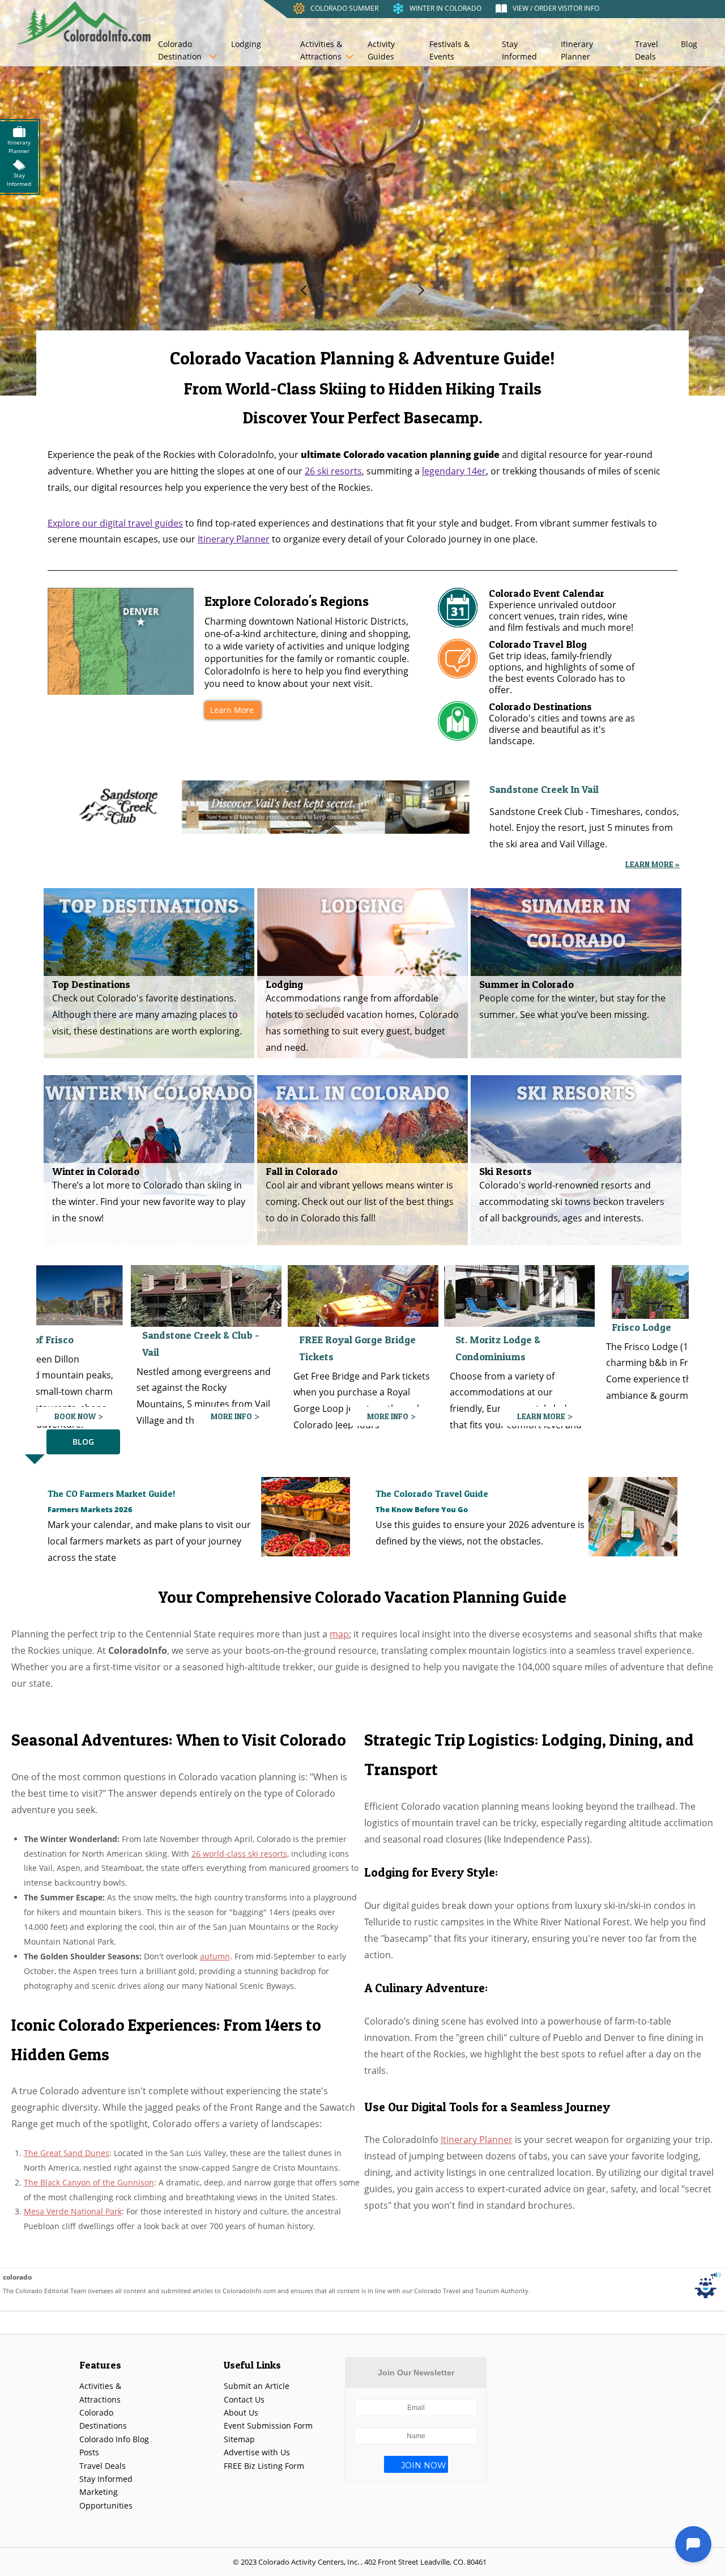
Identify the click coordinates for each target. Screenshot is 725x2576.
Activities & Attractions (321, 50)
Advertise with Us (257, 2452)
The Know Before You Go (422, 1509)
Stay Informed (519, 50)
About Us (241, 2412)
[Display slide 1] (668, 290)
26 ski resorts (333, 471)
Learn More (232, 710)
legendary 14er (454, 471)
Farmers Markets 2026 (90, 1509)
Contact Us (244, 2399)
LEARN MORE (330, 1416)
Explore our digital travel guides (115, 523)
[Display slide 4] (700, 290)
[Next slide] (421, 290)
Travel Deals (647, 50)
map (339, 1634)
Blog (689, 44)
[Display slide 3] (690, 290)
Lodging (246, 44)
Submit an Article (257, 2386)
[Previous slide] (304, 290)
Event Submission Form (268, 2426)
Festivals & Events (449, 50)
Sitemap (239, 2439)
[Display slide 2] (679, 290)
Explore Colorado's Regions (287, 601)
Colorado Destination (180, 50)
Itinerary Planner (577, 50)
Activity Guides (381, 50)
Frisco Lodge (431, 1327)
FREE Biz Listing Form (264, 2466)
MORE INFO (177, 1416)
